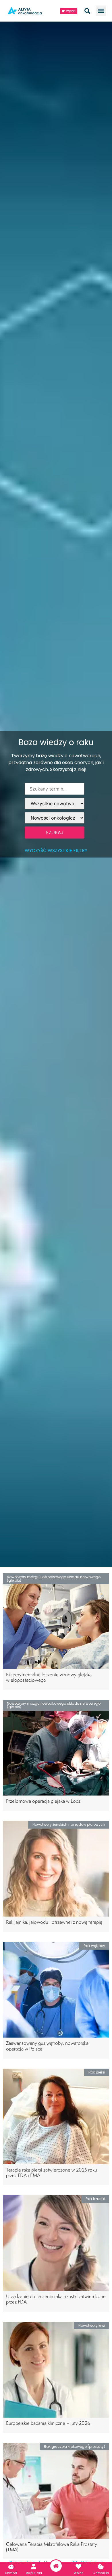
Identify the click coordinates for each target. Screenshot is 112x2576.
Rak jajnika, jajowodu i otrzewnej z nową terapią (54, 1922)
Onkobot (11, 2573)
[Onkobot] (11, 2567)
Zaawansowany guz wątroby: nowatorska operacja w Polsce (47, 2046)
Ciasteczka (101, 2573)
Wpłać (79, 2573)
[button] (101, 11)
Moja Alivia (34, 2573)
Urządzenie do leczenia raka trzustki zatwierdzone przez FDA (56, 2299)
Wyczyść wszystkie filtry (56, 850)
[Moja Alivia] (34, 2567)
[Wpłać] (78, 2567)
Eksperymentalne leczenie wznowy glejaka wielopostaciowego (49, 1677)
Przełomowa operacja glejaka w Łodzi (44, 1801)
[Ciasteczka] (101, 2567)
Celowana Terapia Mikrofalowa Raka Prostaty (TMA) (52, 2547)
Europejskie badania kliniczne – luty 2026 (48, 2423)
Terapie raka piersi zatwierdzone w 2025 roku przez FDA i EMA (52, 2172)
